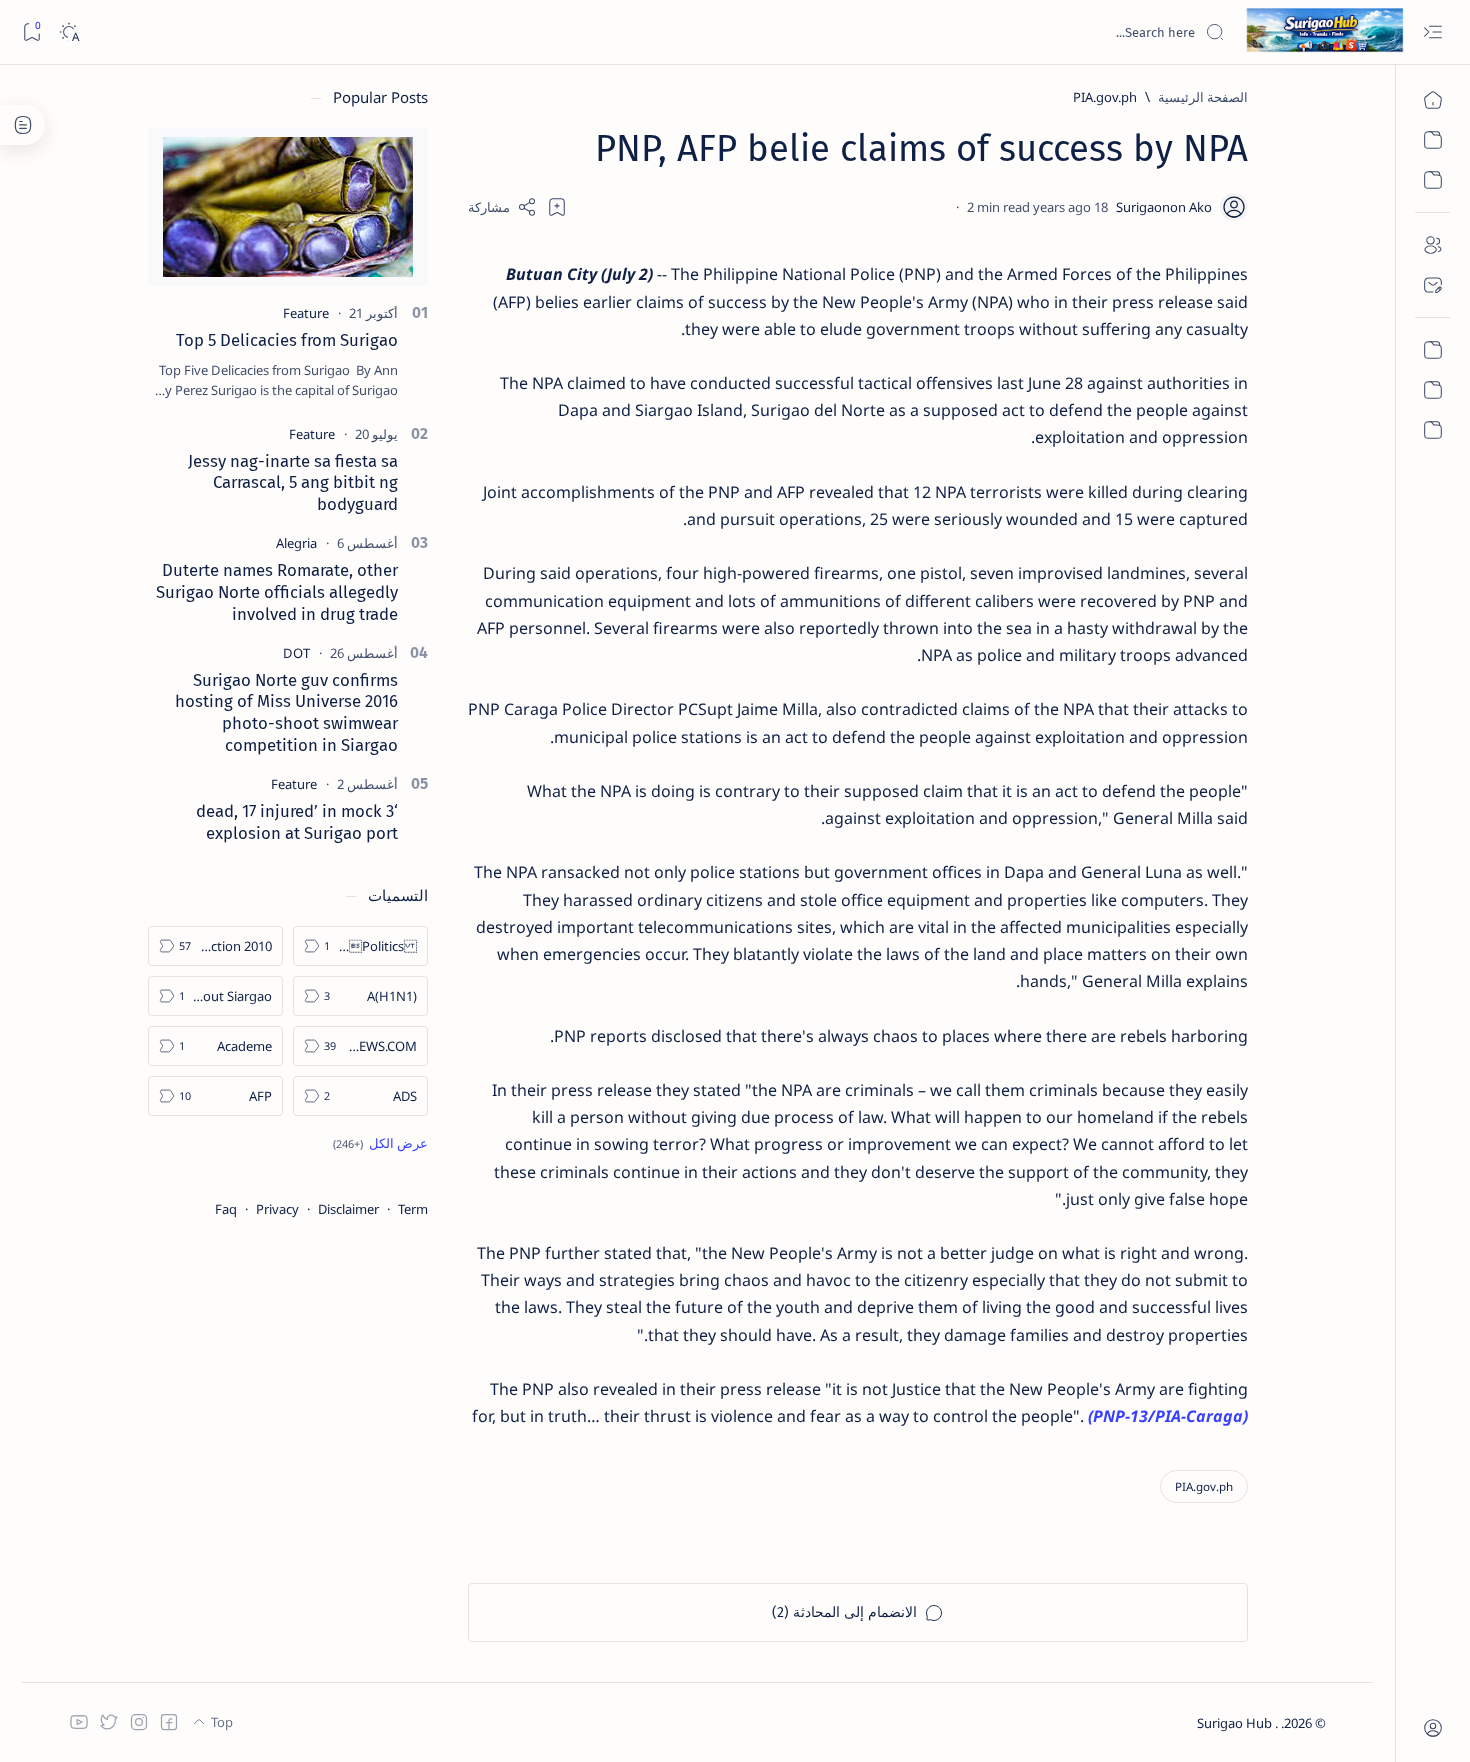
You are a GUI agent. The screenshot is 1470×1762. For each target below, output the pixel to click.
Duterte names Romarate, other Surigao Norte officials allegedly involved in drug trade (277, 592)
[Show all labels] (380, 1143)
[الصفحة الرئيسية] (1432, 100)
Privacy (277, 1209)
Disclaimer (348, 1209)
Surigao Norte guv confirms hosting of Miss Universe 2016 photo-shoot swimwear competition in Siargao (286, 712)
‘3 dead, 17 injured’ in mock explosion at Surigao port (297, 822)
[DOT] (296, 653)
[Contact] (1432, 285)
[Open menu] (1432, 32)
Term (413, 1209)
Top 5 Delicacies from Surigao (287, 340)
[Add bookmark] (557, 207)
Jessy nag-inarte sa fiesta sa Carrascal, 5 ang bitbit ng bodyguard (293, 483)
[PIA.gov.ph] (1204, 1486)
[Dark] (68, 32)
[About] (1432, 245)
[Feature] (306, 313)
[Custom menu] (1432, 350)
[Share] (502, 207)
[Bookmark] (31, 32)
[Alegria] (296, 543)
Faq (226, 1209)
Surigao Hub (1236, 1723)
